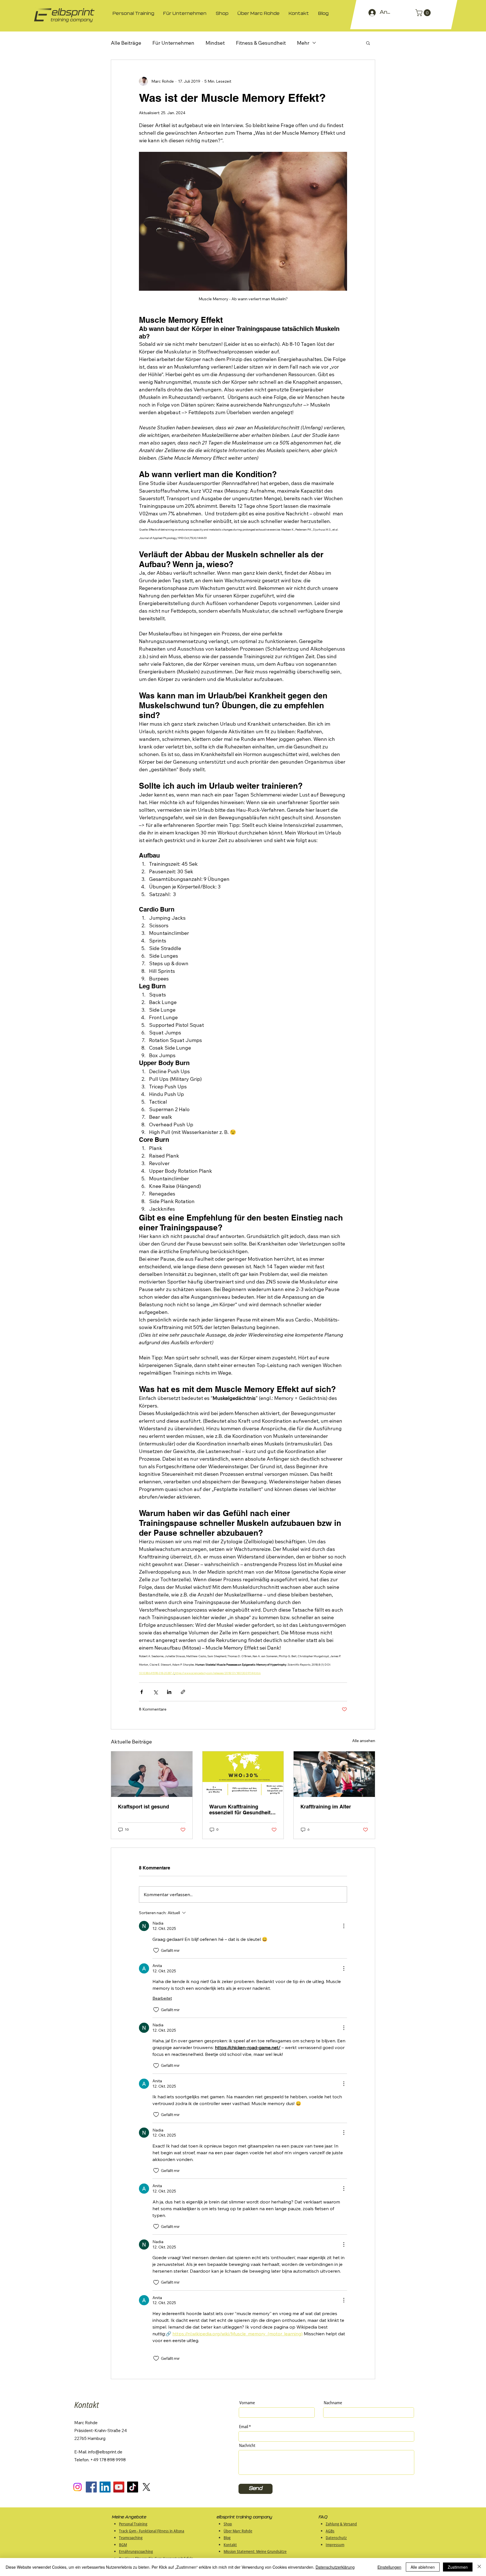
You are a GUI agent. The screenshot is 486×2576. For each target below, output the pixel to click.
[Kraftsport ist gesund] (152, 1774)
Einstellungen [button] (389, 2567)
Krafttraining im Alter (326, 1807)
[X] (146, 2487)
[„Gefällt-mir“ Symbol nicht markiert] (156, 1950)
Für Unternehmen (173, 43)
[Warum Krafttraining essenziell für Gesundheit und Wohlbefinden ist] (243, 1774)
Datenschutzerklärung (335, 2567)
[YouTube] (119, 2487)
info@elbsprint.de (105, 2452)
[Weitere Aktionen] (344, 1926)
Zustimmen (458, 2567)
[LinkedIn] (105, 2487)
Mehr (303, 43)
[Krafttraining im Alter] (334, 1774)
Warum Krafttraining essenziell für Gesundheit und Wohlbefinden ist (240, 1810)
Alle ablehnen (423, 2567)
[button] (424, 13)
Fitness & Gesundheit (261, 43)
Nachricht (247, 2445)
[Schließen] (479, 2567)
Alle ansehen (364, 1741)
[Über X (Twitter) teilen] (155, 1692)
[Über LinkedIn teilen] (169, 1692)
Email (244, 2427)
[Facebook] (91, 2487)
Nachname (333, 2403)
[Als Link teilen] (183, 1692)
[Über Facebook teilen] (142, 1692)
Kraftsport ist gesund (143, 1807)
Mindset (215, 43)
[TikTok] (133, 2487)
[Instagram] (77, 2487)
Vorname (247, 2403)
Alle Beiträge (126, 43)
